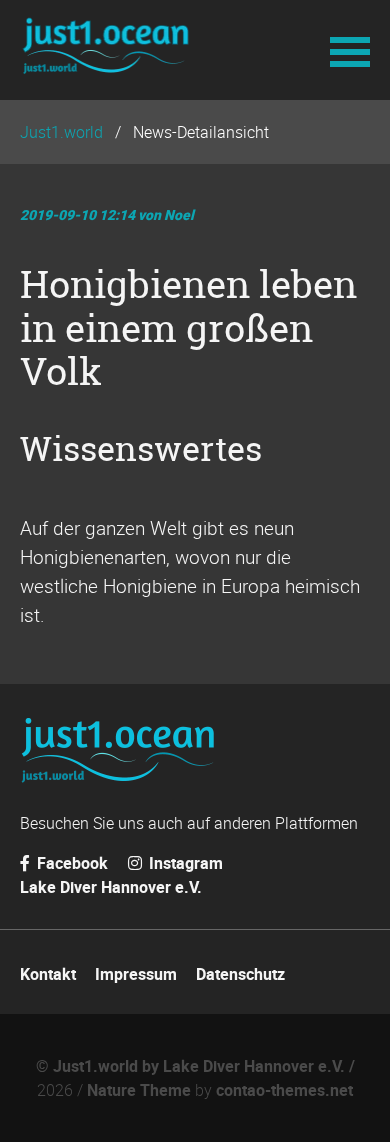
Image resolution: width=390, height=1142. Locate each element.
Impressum (136, 974)
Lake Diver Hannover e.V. (111, 887)
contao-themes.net (284, 1090)
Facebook (70, 863)
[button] (350, 50)
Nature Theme (139, 1090)
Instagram (184, 863)
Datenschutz (240, 974)
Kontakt (48, 974)
